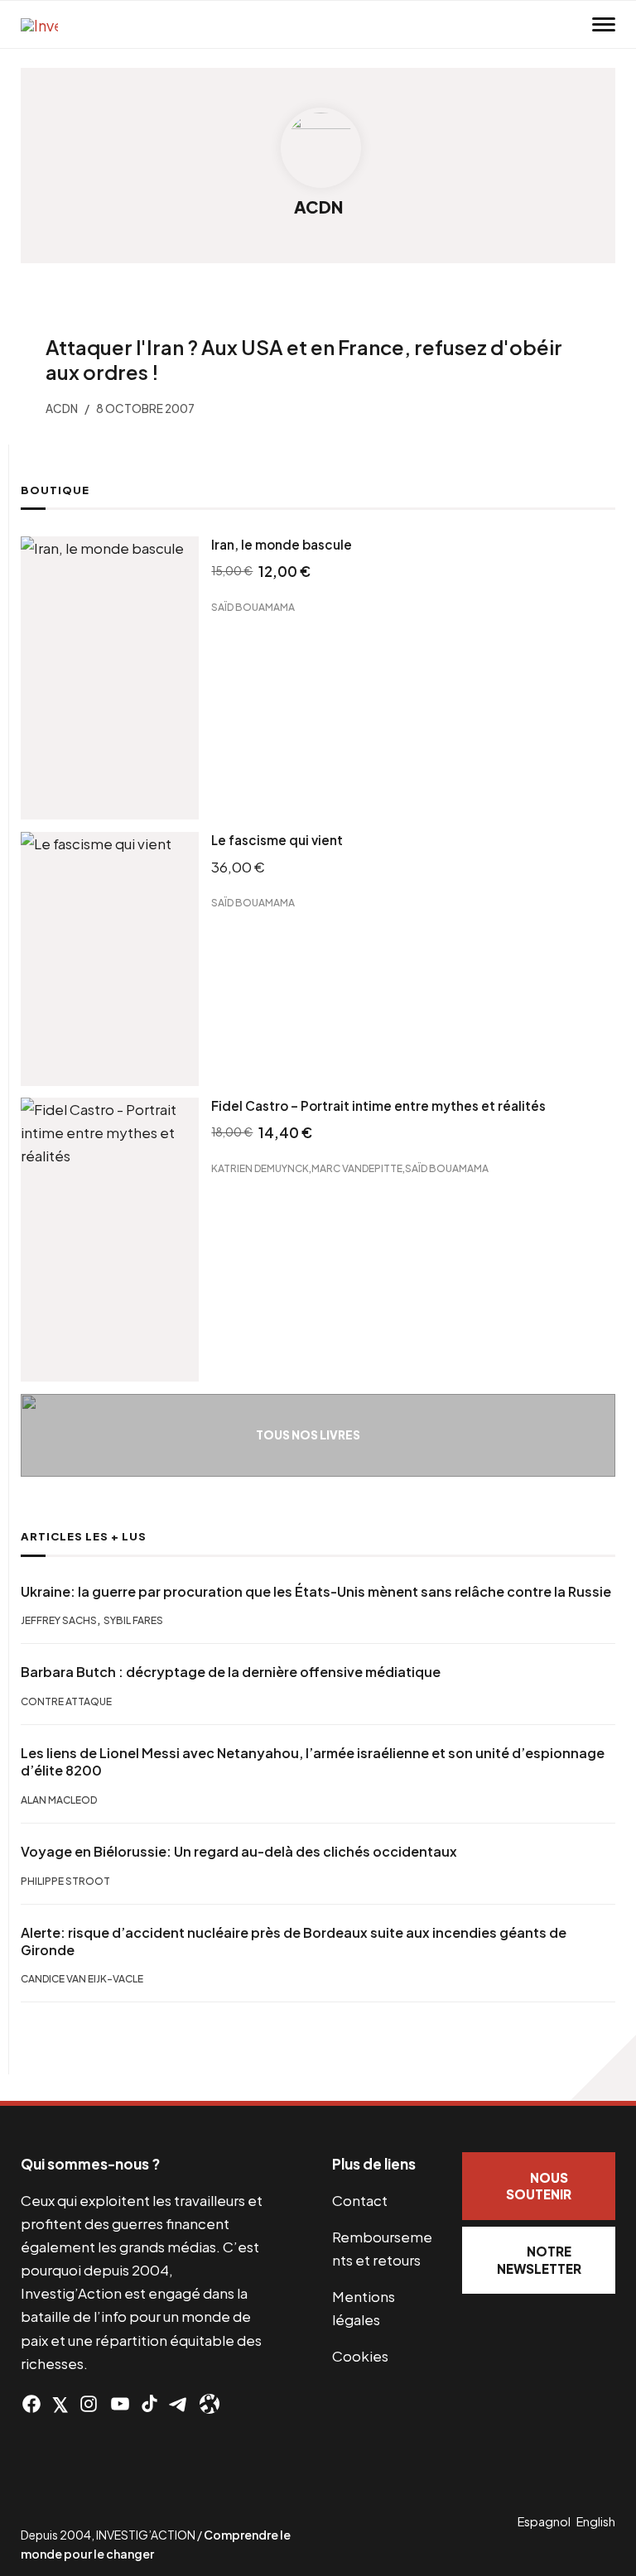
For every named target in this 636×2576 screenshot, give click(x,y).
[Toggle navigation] (604, 25)
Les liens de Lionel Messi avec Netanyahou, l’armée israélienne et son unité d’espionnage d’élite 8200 (313, 1762)
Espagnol (544, 2521)
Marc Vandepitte (357, 1168)
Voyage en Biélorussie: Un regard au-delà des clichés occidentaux (239, 1852)
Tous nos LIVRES (308, 1435)
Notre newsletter (539, 2260)
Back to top (603, 2068)
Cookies (360, 2356)
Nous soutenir (539, 2186)
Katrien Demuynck (260, 1168)
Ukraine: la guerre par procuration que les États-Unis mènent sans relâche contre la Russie (316, 1592)
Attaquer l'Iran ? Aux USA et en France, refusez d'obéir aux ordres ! (304, 359)
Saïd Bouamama (253, 606)
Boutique (55, 490)
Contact (360, 2200)
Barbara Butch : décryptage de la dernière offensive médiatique (231, 1672)
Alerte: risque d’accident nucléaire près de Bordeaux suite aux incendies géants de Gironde (294, 1942)
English (596, 2521)
